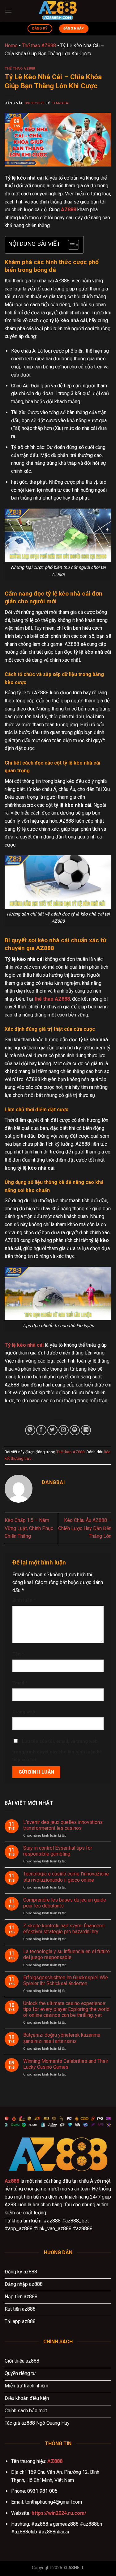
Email (20, 1683)
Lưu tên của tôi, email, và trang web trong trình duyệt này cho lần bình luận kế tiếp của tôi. (57, 1751)
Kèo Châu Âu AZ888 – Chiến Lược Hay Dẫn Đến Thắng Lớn (85, 1528)
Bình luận (24, 1600)
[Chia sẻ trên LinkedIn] (86, 1430)
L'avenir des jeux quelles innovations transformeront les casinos (63, 1825)
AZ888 (55, 2461)
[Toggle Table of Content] (70, 245)
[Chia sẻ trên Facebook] (41, 1430)
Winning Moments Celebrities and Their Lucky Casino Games (66, 2064)
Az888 (12, 2181)
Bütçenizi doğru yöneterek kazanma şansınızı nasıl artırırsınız (62, 2038)
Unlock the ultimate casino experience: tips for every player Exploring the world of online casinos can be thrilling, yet (66, 2009)
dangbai (61, 103)
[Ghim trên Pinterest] (75, 1430)
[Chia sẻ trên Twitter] (52, 1430)
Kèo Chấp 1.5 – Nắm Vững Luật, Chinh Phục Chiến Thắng (29, 1528)
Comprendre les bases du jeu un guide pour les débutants (65, 1903)
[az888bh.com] (58, 11)
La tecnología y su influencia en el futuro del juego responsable (67, 1954)
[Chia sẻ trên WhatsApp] (30, 1430)
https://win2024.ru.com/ (59, 2513)
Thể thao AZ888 (39, 46)
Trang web (24, 1712)
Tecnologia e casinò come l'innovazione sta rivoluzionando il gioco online (66, 1877)
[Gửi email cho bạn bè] (64, 1430)
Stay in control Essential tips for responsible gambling (58, 1851)
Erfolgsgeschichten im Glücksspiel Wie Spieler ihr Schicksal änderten (66, 1980)
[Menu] (8, 11)
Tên (18, 1654)
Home (11, 46)
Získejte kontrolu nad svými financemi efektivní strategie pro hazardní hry (64, 1929)
